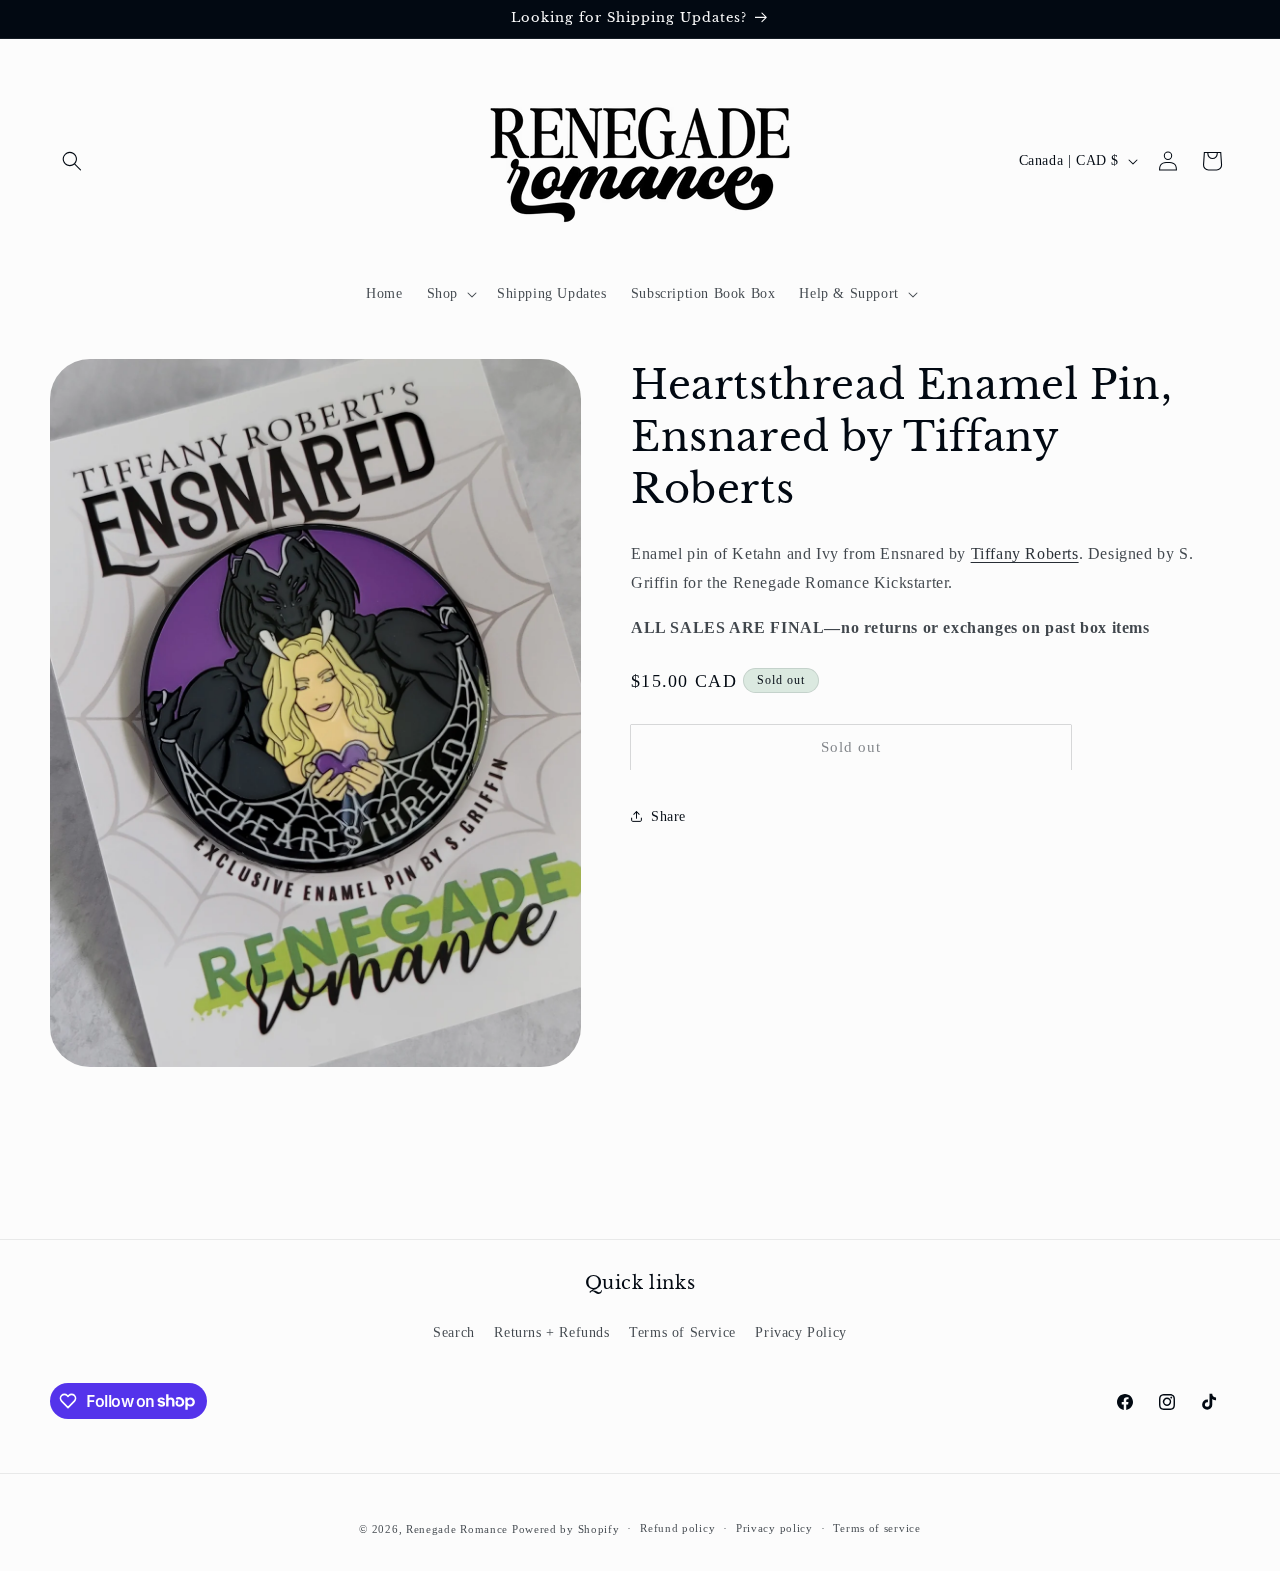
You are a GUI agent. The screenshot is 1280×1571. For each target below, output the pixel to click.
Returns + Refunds (551, 1332)
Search (454, 1332)
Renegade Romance (457, 1529)
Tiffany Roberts (1025, 553)
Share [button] (668, 815)
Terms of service (876, 1528)
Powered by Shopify (566, 1529)
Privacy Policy (800, 1332)
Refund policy (677, 1528)
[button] (72, 161)
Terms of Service (682, 1332)
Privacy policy (774, 1528)
